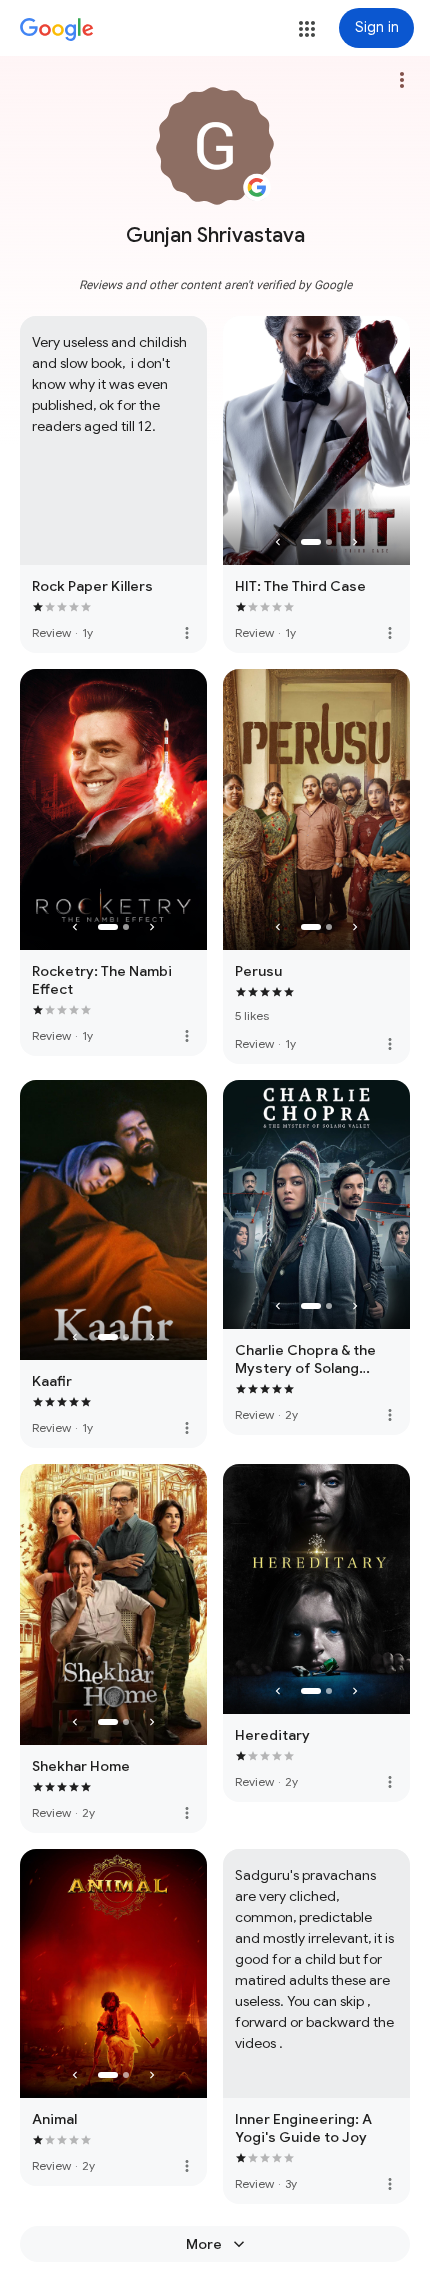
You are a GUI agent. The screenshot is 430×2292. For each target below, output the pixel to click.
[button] (307, 29)
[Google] (57, 30)
